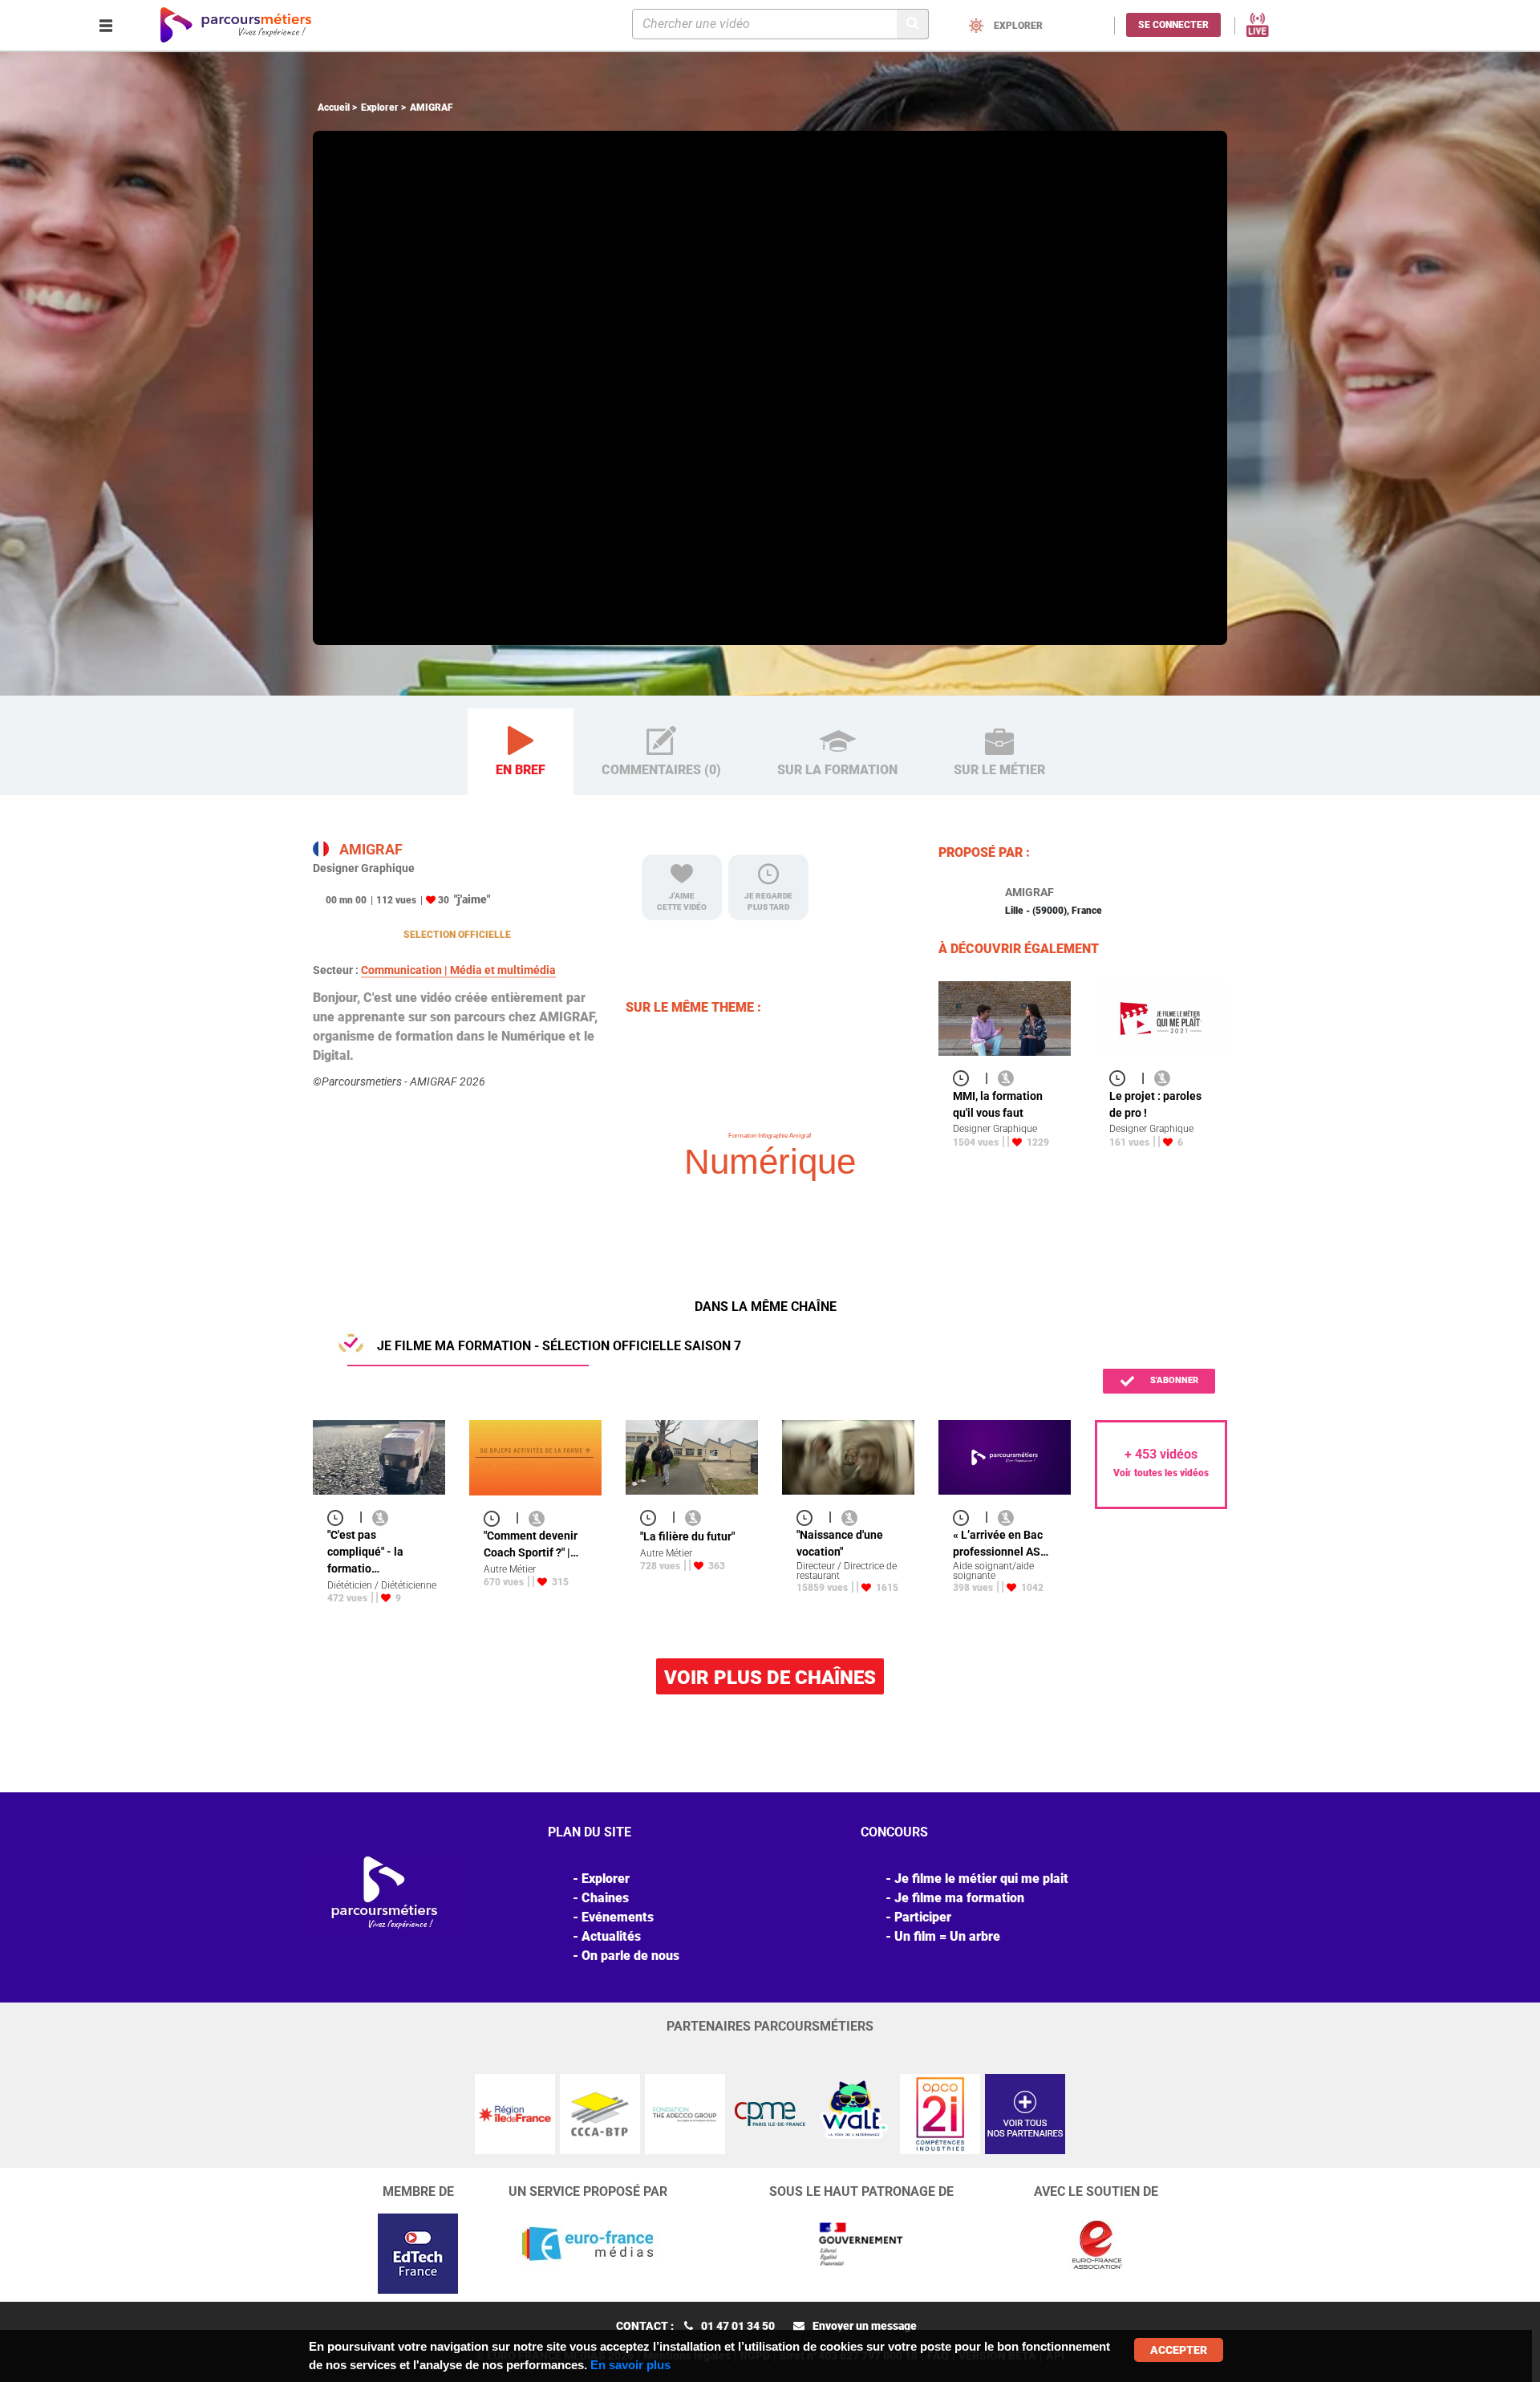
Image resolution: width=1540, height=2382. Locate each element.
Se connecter (1173, 25)
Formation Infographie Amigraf (770, 1136)
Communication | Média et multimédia (458, 970)
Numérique (770, 1161)
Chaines (605, 1898)
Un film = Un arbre (947, 1936)
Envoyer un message (865, 2326)
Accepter (1179, 2350)
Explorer (380, 108)
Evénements (618, 1917)
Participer (923, 1917)
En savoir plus (630, 2365)
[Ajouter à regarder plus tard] (966, 1078)
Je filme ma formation (959, 1898)
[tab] (521, 752)
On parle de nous (630, 1956)
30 (444, 900)
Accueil (334, 108)
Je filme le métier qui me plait (981, 1879)
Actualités (611, 1936)
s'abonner (1173, 1380)
